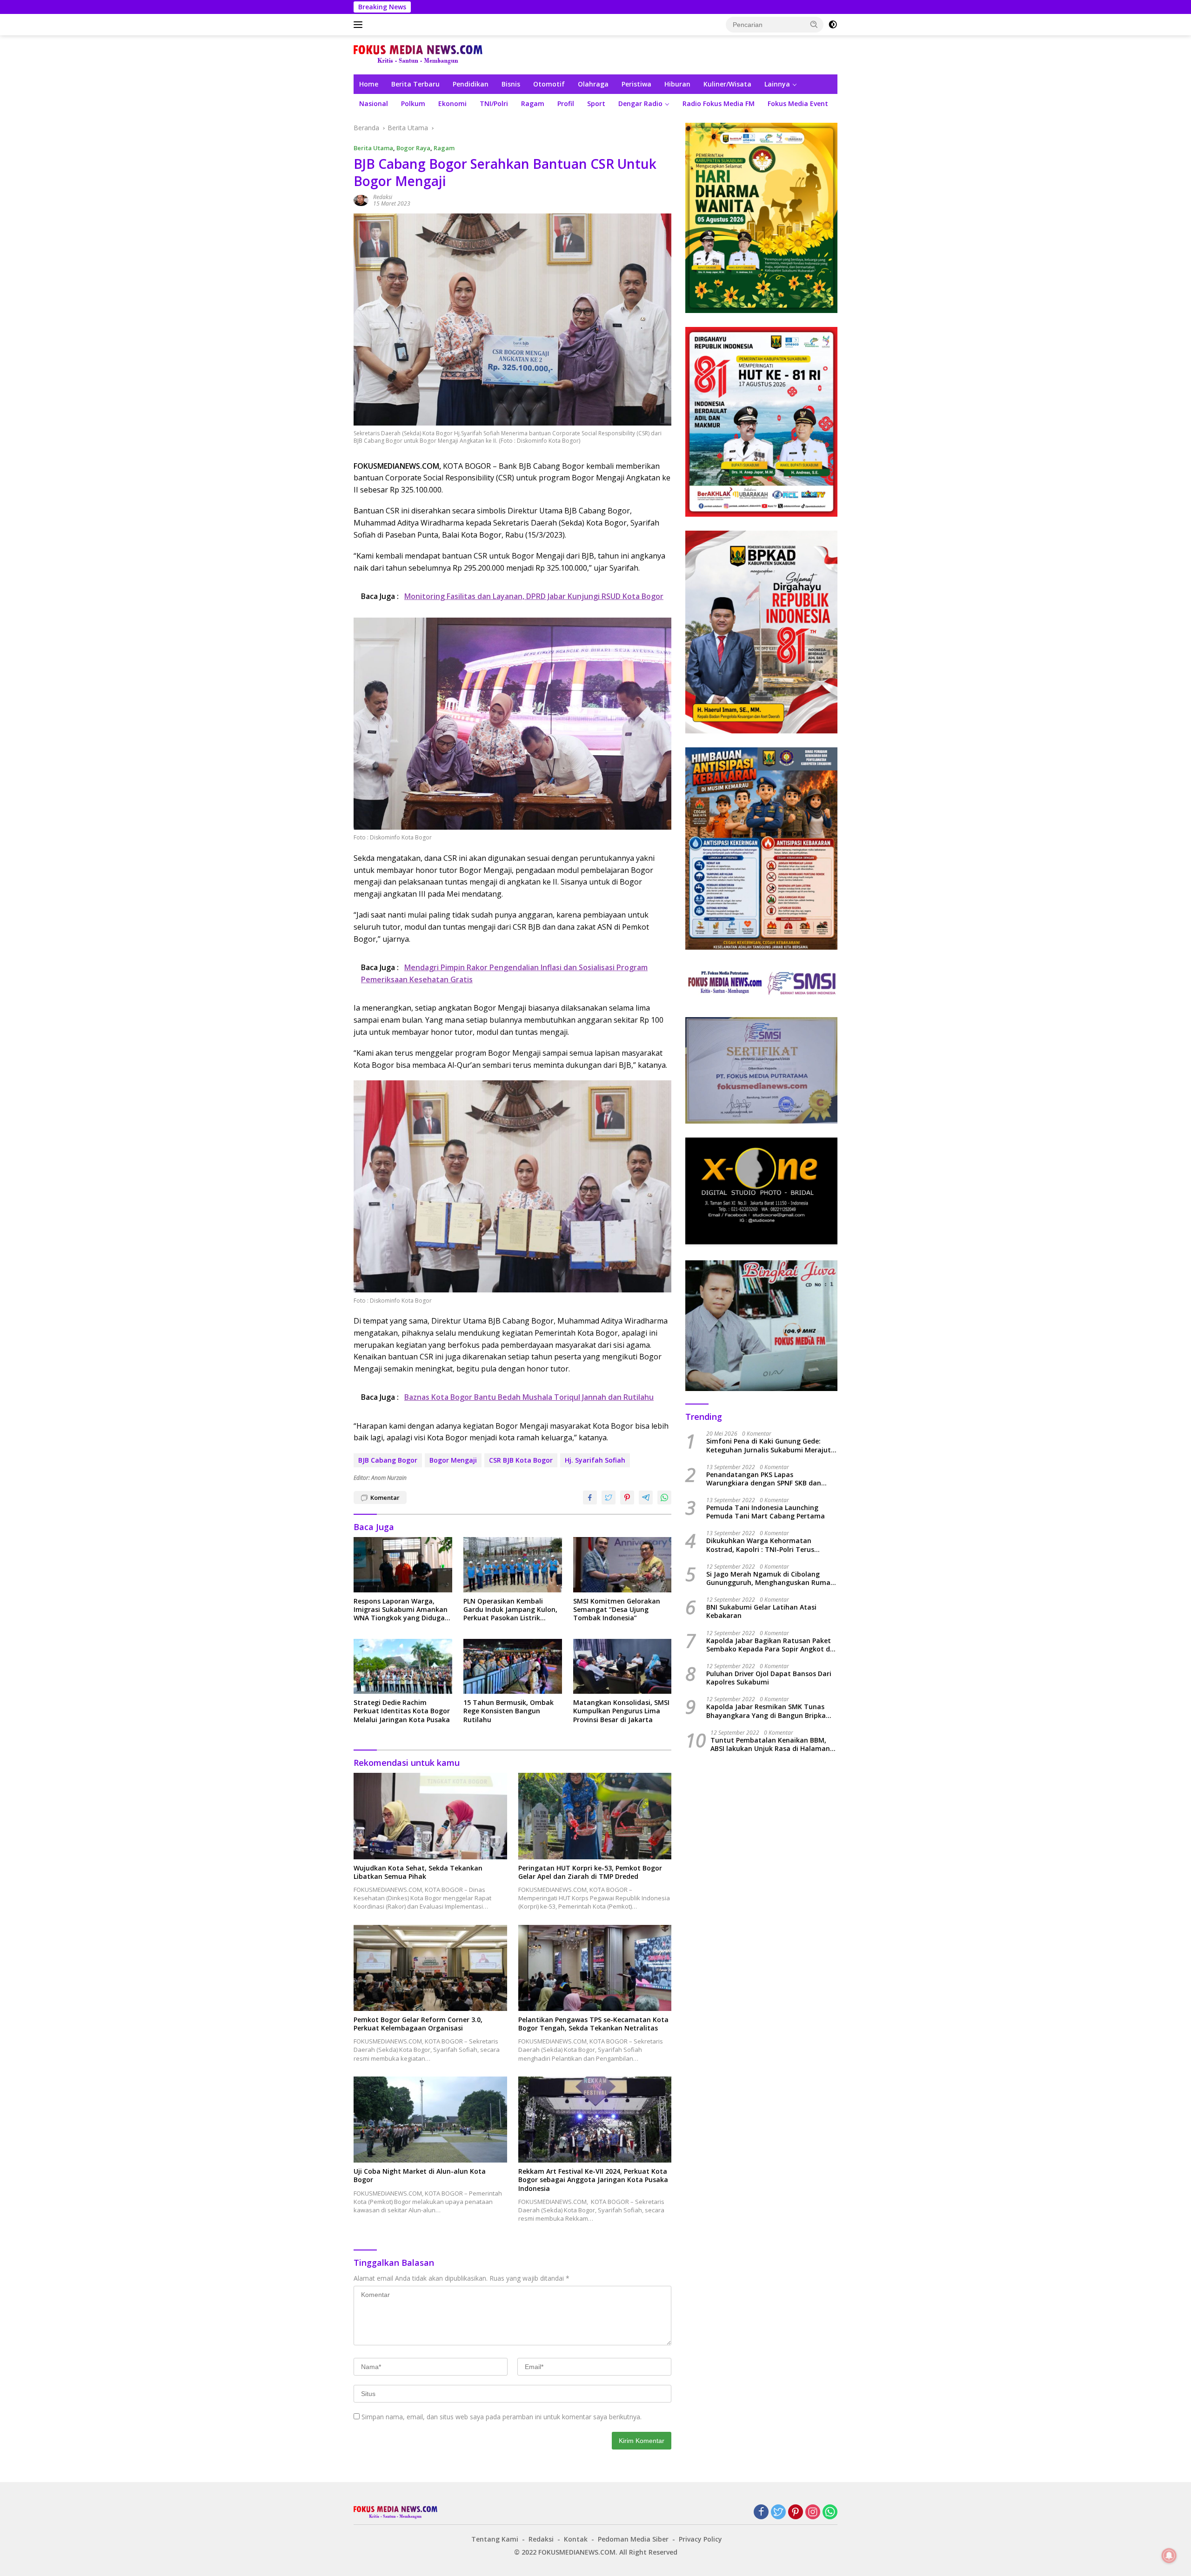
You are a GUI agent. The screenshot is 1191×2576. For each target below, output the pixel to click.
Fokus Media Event (798, 103)
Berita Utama (373, 148)
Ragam (533, 103)
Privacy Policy (700, 2539)
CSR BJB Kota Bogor (521, 1460)
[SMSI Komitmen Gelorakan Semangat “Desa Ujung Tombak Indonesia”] (622, 1565)
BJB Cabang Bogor (388, 1460)
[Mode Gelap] (833, 25)
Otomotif (549, 84)
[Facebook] (761, 2513)
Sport (596, 103)
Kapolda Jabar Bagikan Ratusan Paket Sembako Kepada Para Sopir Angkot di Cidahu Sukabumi (769, 1645)
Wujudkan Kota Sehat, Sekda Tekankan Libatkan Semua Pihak (418, 1872)
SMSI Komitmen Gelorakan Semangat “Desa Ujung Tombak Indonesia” (617, 1610)
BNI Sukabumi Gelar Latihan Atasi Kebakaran (761, 1612)
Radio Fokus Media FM (719, 103)
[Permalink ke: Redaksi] (361, 200)
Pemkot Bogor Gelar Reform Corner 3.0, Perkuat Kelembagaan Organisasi (418, 2024)
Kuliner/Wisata (727, 84)
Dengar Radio (640, 103)
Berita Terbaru (415, 84)
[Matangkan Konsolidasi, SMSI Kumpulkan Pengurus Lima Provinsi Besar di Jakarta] (622, 1667)
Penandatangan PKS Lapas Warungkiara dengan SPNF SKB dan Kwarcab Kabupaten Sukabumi (764, 1479)
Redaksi (383, 197)
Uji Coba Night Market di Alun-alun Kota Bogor (420, 2176)
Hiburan (677, 84)
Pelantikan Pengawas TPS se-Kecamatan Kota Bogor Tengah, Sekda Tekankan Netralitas (593, 2024)
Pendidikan (471, 84)
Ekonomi (452, 103)
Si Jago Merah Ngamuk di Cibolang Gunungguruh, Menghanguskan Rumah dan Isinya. (770, 1579)
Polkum (413, 103)
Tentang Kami (495, 2539)
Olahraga (593, 84)
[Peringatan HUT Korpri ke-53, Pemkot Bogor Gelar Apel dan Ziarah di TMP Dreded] (595, 1816)
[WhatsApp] (830, 2513)
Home (369, 84)
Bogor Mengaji (453, 1460)
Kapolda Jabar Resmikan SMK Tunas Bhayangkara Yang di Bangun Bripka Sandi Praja (766, 1711)
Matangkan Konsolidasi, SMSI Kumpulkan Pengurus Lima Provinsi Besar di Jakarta (621, 1711)
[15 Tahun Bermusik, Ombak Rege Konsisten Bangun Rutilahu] (513, 1667)
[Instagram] (813, 2513)
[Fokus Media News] (418, 54)
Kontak (576, 2539)
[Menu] (360, 25)
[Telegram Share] (646, 1498)
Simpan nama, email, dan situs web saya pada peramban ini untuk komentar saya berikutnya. (502, 2417)
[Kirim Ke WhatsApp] (664, 1498)
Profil (566, 103)
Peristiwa (636, 84)
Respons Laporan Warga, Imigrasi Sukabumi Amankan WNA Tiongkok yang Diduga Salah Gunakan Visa (401, 1610)
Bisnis (511, 84)
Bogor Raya (413, 148)
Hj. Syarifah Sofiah (595, 1460)
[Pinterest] (796, 2513)
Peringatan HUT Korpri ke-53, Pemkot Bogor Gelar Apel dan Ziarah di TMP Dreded (590, 1872)
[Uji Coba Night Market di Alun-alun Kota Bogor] (430, 2120)
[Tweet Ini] (609, 1498)
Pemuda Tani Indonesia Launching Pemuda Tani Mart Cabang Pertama (766, 1512)
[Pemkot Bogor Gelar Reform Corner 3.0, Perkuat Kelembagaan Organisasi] (430, 1968)
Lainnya (777, 84)
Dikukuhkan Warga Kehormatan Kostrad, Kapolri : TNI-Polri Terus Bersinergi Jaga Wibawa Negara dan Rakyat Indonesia (765, 1545)
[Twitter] (778, 2513)
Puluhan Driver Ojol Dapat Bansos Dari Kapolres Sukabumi (769, 1678)
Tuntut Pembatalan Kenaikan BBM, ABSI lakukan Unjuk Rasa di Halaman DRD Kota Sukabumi (770, 1744)
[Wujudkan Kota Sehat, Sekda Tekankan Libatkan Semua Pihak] (430, 1816)
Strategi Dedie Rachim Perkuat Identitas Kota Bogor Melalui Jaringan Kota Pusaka (402, 1711)
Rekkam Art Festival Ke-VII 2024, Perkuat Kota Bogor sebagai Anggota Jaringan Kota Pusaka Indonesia (593, 2180)
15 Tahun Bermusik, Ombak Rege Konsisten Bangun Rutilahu (509, 1711)
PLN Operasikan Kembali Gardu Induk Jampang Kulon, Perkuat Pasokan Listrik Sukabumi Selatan (510, 1610)
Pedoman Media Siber (633, 2539)
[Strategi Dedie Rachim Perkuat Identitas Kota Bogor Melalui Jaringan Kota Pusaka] (403, 1667)
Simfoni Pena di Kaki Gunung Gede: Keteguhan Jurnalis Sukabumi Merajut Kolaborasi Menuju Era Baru (769, 1446)
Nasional (374, 103)
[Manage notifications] (1169, 2556)
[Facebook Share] (590, 1498)
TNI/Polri (494, 103)
